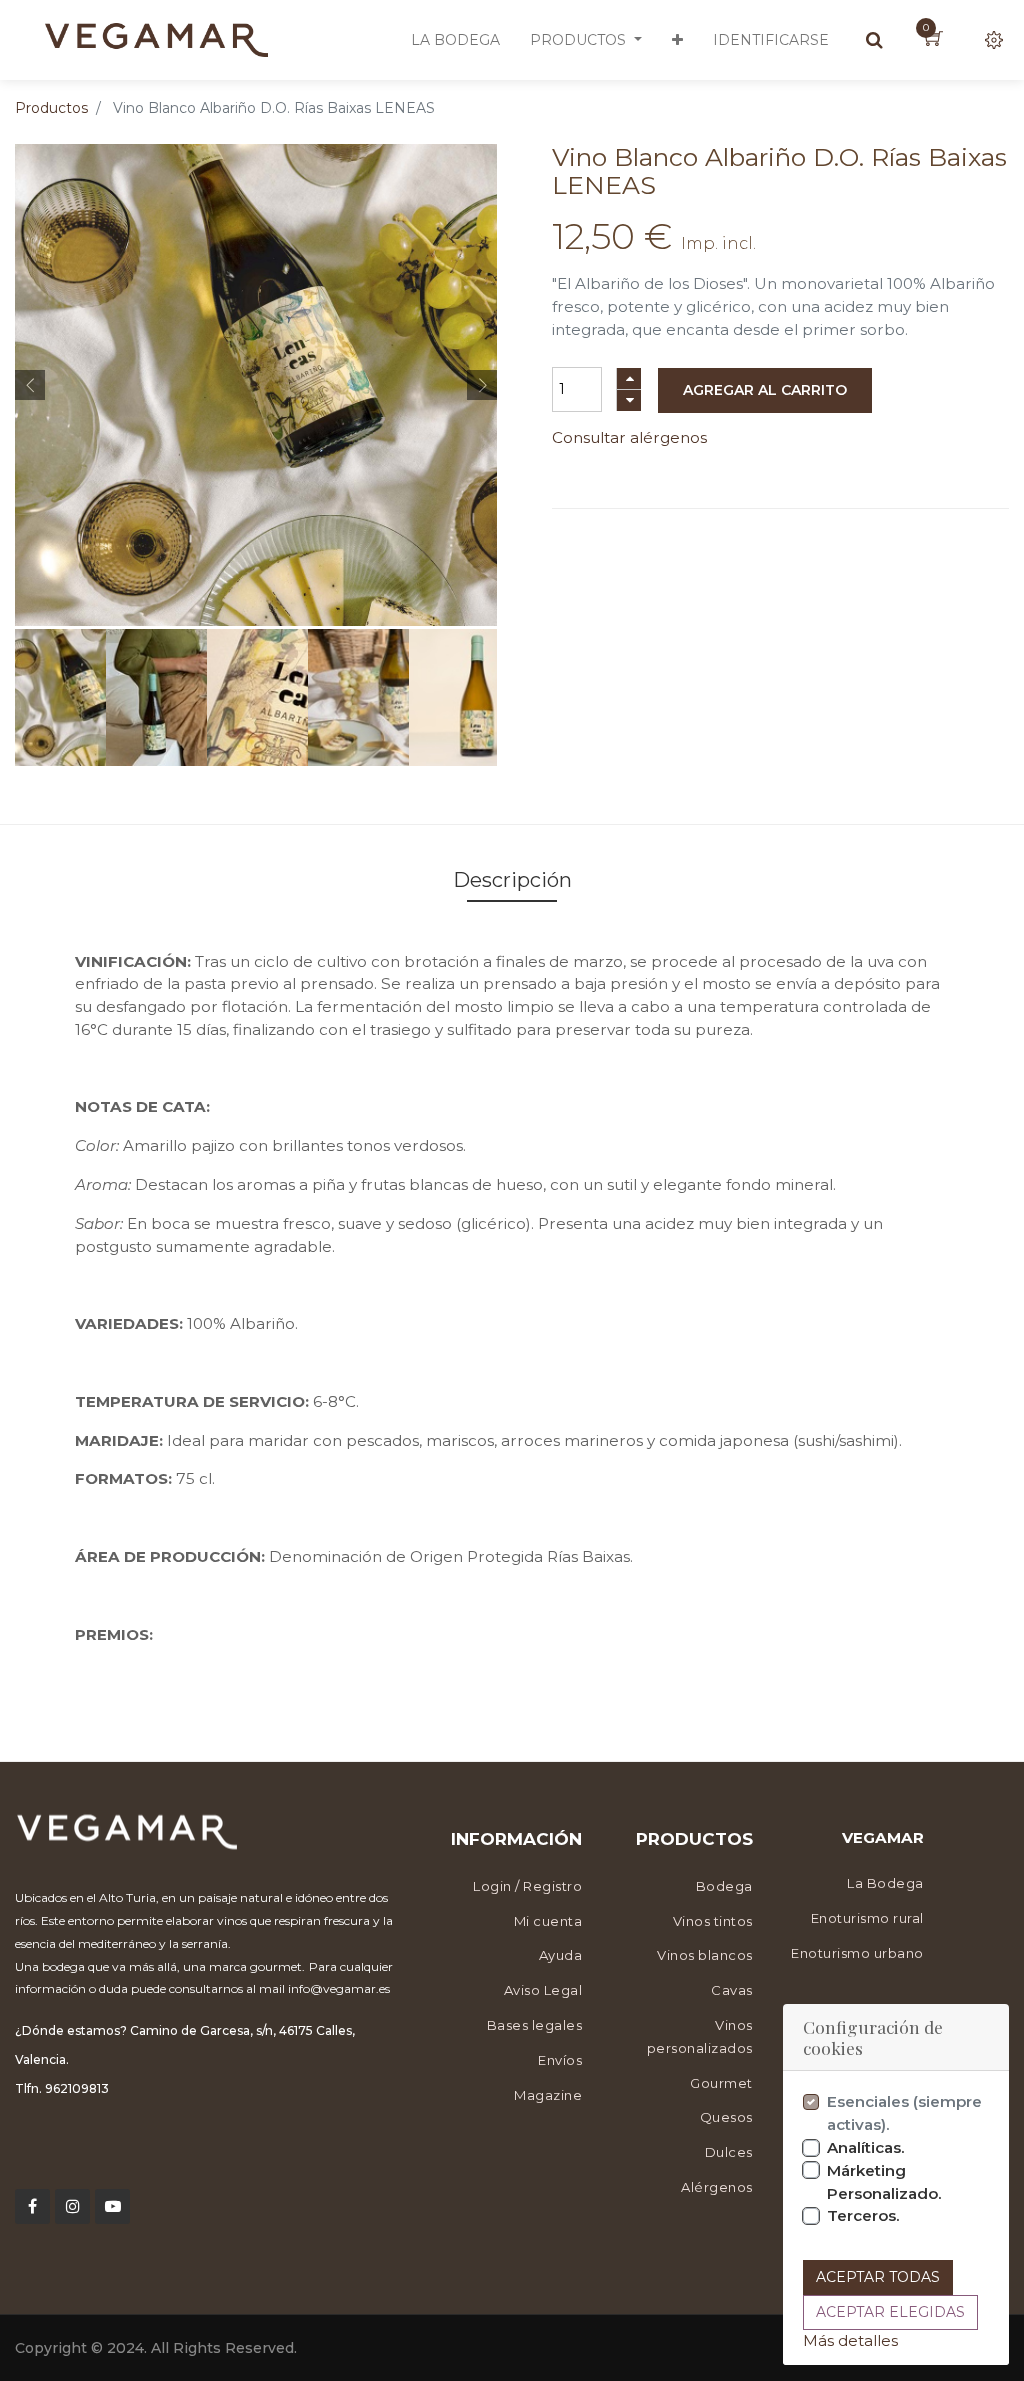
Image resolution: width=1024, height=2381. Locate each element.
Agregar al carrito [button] (765, 390)
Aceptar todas (878, 2277)
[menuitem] (455, 40)
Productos (51, 108)
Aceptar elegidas (890, 2312)
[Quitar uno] (629, 400)
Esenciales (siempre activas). (904, 2113)
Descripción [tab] (512, 880)
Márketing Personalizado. (884, 2182)
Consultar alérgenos (629, 437)
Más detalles (850, 2340)
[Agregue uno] (629, 378)
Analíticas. (866, 2147)
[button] (677, 40)
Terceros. (863, 2215)
